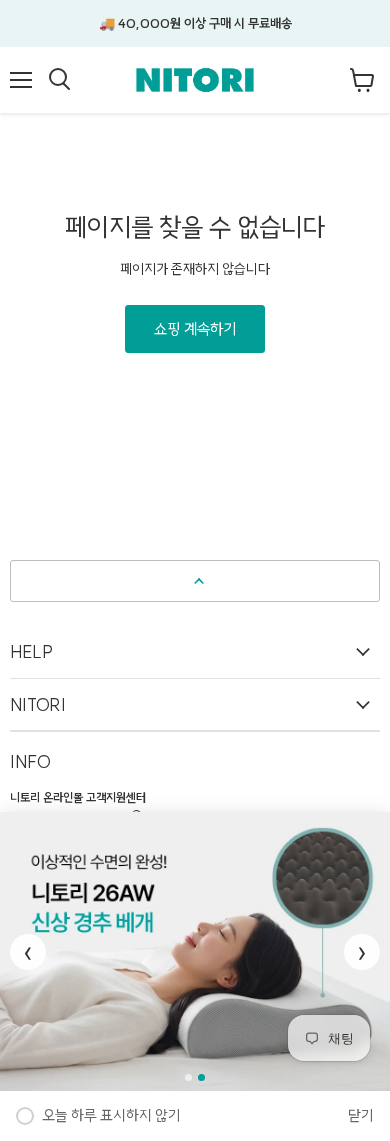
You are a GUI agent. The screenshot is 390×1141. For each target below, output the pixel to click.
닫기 (361, 1115)
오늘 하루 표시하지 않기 (111, 1115)
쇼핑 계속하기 (195, 329)
